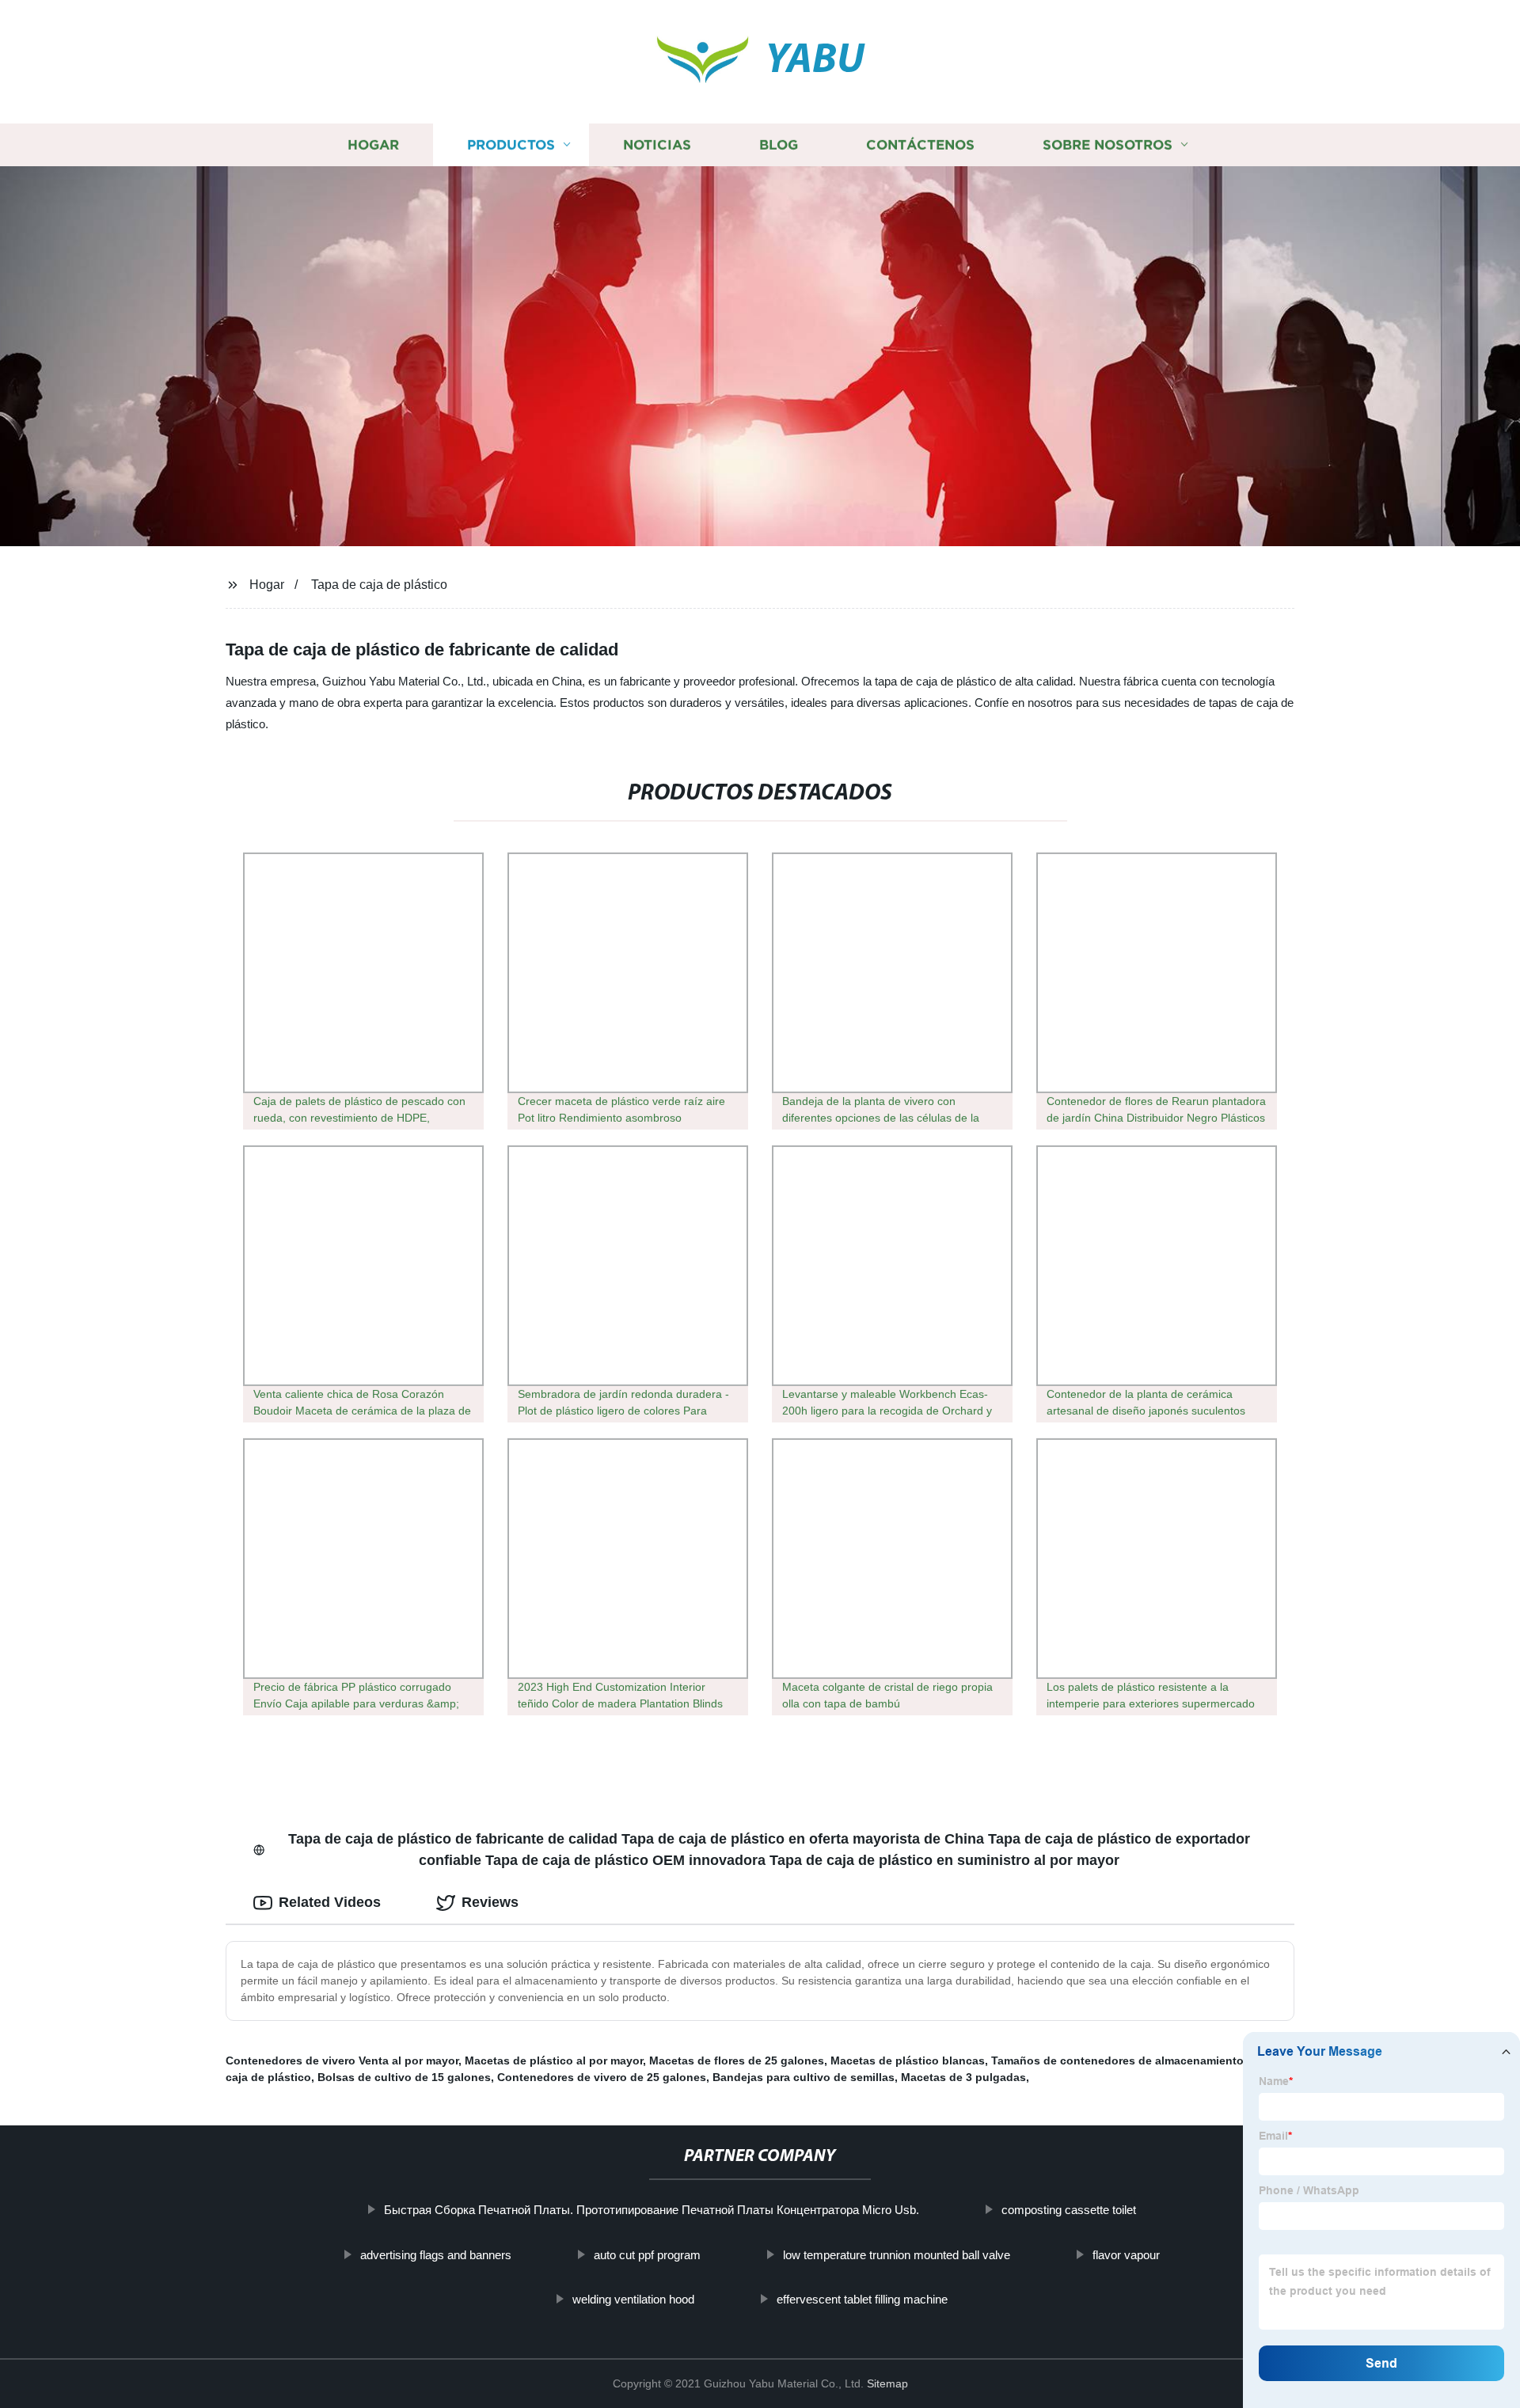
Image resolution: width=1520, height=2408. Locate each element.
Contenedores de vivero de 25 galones (602, 2077)
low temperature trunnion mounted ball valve (897, 2255)
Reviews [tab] (490, 1902)
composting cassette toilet (1069, 2210)
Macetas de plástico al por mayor (554, 2060)
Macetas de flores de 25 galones (737, 2060)
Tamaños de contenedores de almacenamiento (1117, 2060)
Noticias (657, 144)
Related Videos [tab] (330, 1902)
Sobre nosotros (1108, 144)
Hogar (373, 144)
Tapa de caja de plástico (379, 585)
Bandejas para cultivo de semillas (804, 2077)
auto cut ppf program (647, 2255)
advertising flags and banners (436, 2255)
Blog (779, 144)
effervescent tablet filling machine (862, 2299)
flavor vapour (1126, 2255)
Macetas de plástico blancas (908, 2060)
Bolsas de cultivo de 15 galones (404, 2077)
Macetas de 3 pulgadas (963, 2077)
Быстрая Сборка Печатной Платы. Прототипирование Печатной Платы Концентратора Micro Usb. (652, 2210)
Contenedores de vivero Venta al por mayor (342, 2060)
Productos (511, 144)
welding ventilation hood (633, 2299)
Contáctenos (920, 144)
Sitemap (887, 2383)
